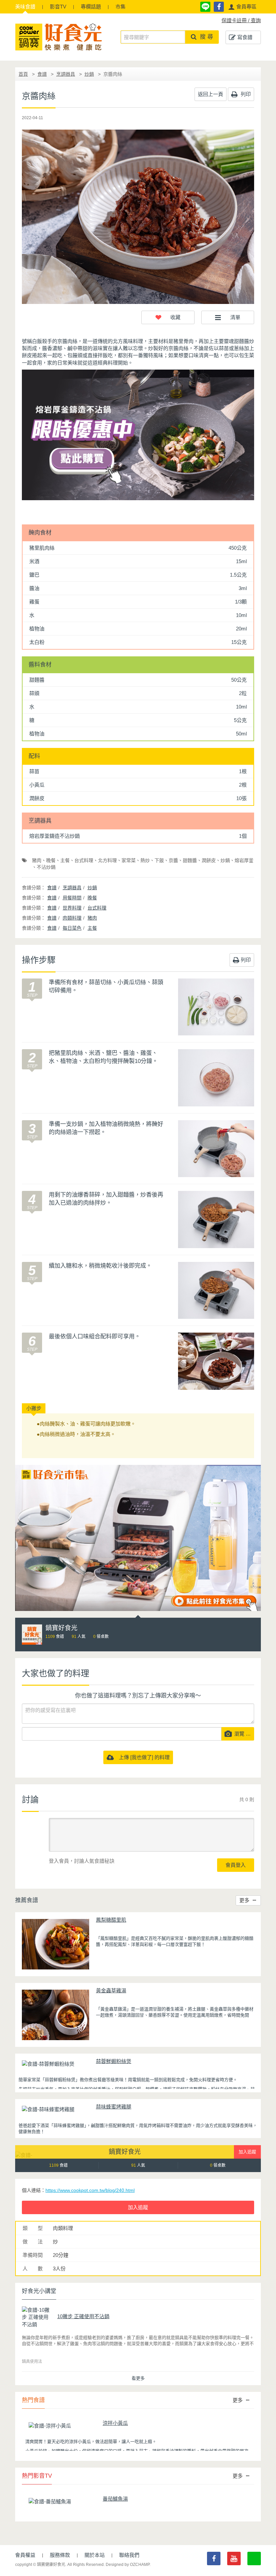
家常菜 (129, 860)
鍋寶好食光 (125, 2152)
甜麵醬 (190, 860)
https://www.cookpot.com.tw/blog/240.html (90, 2190)
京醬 (173, 860)
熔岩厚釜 (244, 860)
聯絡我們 (129, 2555)
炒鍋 (89, 74)
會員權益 (25, 2555)
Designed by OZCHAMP (128, 2565)
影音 (58, 7)
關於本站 (95, 2555)
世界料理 (72, 908)
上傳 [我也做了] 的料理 (142, 1757)
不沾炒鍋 (46, 867)
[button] (242, 7)
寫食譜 (245, 37)
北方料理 (107, 860)
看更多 (138, 2378)
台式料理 (84, 860)
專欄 (91, 7)
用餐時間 (72, 898)
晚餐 (51, 860)
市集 (120, 7)
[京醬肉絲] (138, 217)
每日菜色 (72, 928)
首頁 (23, 74)
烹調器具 (66, 74)
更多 (244, 1900)
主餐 (65, 860)
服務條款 (60, 2555)
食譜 (25, 7)
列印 (245, 94)
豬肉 (37, 860)
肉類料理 (72, 918)
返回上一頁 (211, 94)
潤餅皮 (209, 860)
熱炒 (145, 860)
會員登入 (236, 1865)
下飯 (159, 860)
